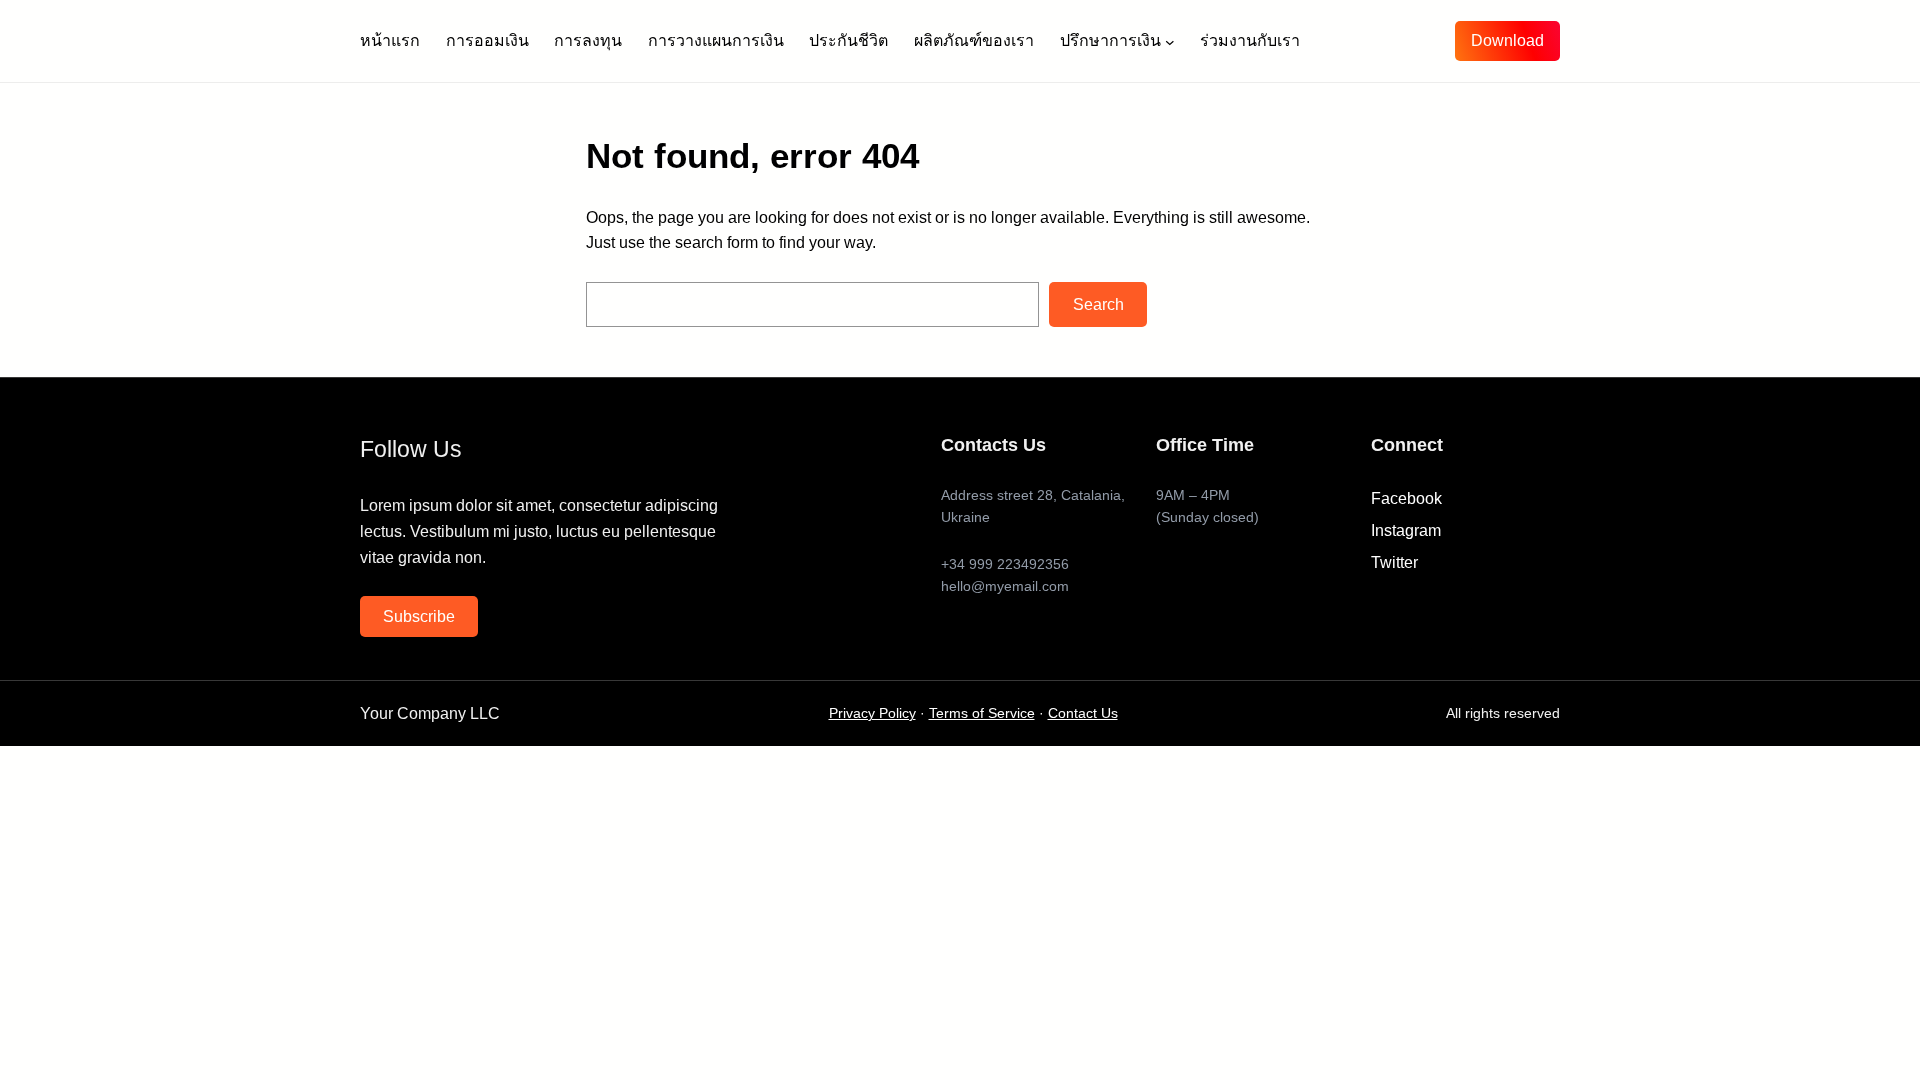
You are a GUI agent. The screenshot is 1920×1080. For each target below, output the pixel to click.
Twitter (1394, 562)
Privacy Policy (872, 713)
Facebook (1406, 498)
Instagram (1406, 530)
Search (1098, 304)
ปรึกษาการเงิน (1110, 40)
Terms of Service (982, 713)
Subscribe (419, 616)
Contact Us (1083, 713)
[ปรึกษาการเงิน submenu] (1170, 41)
